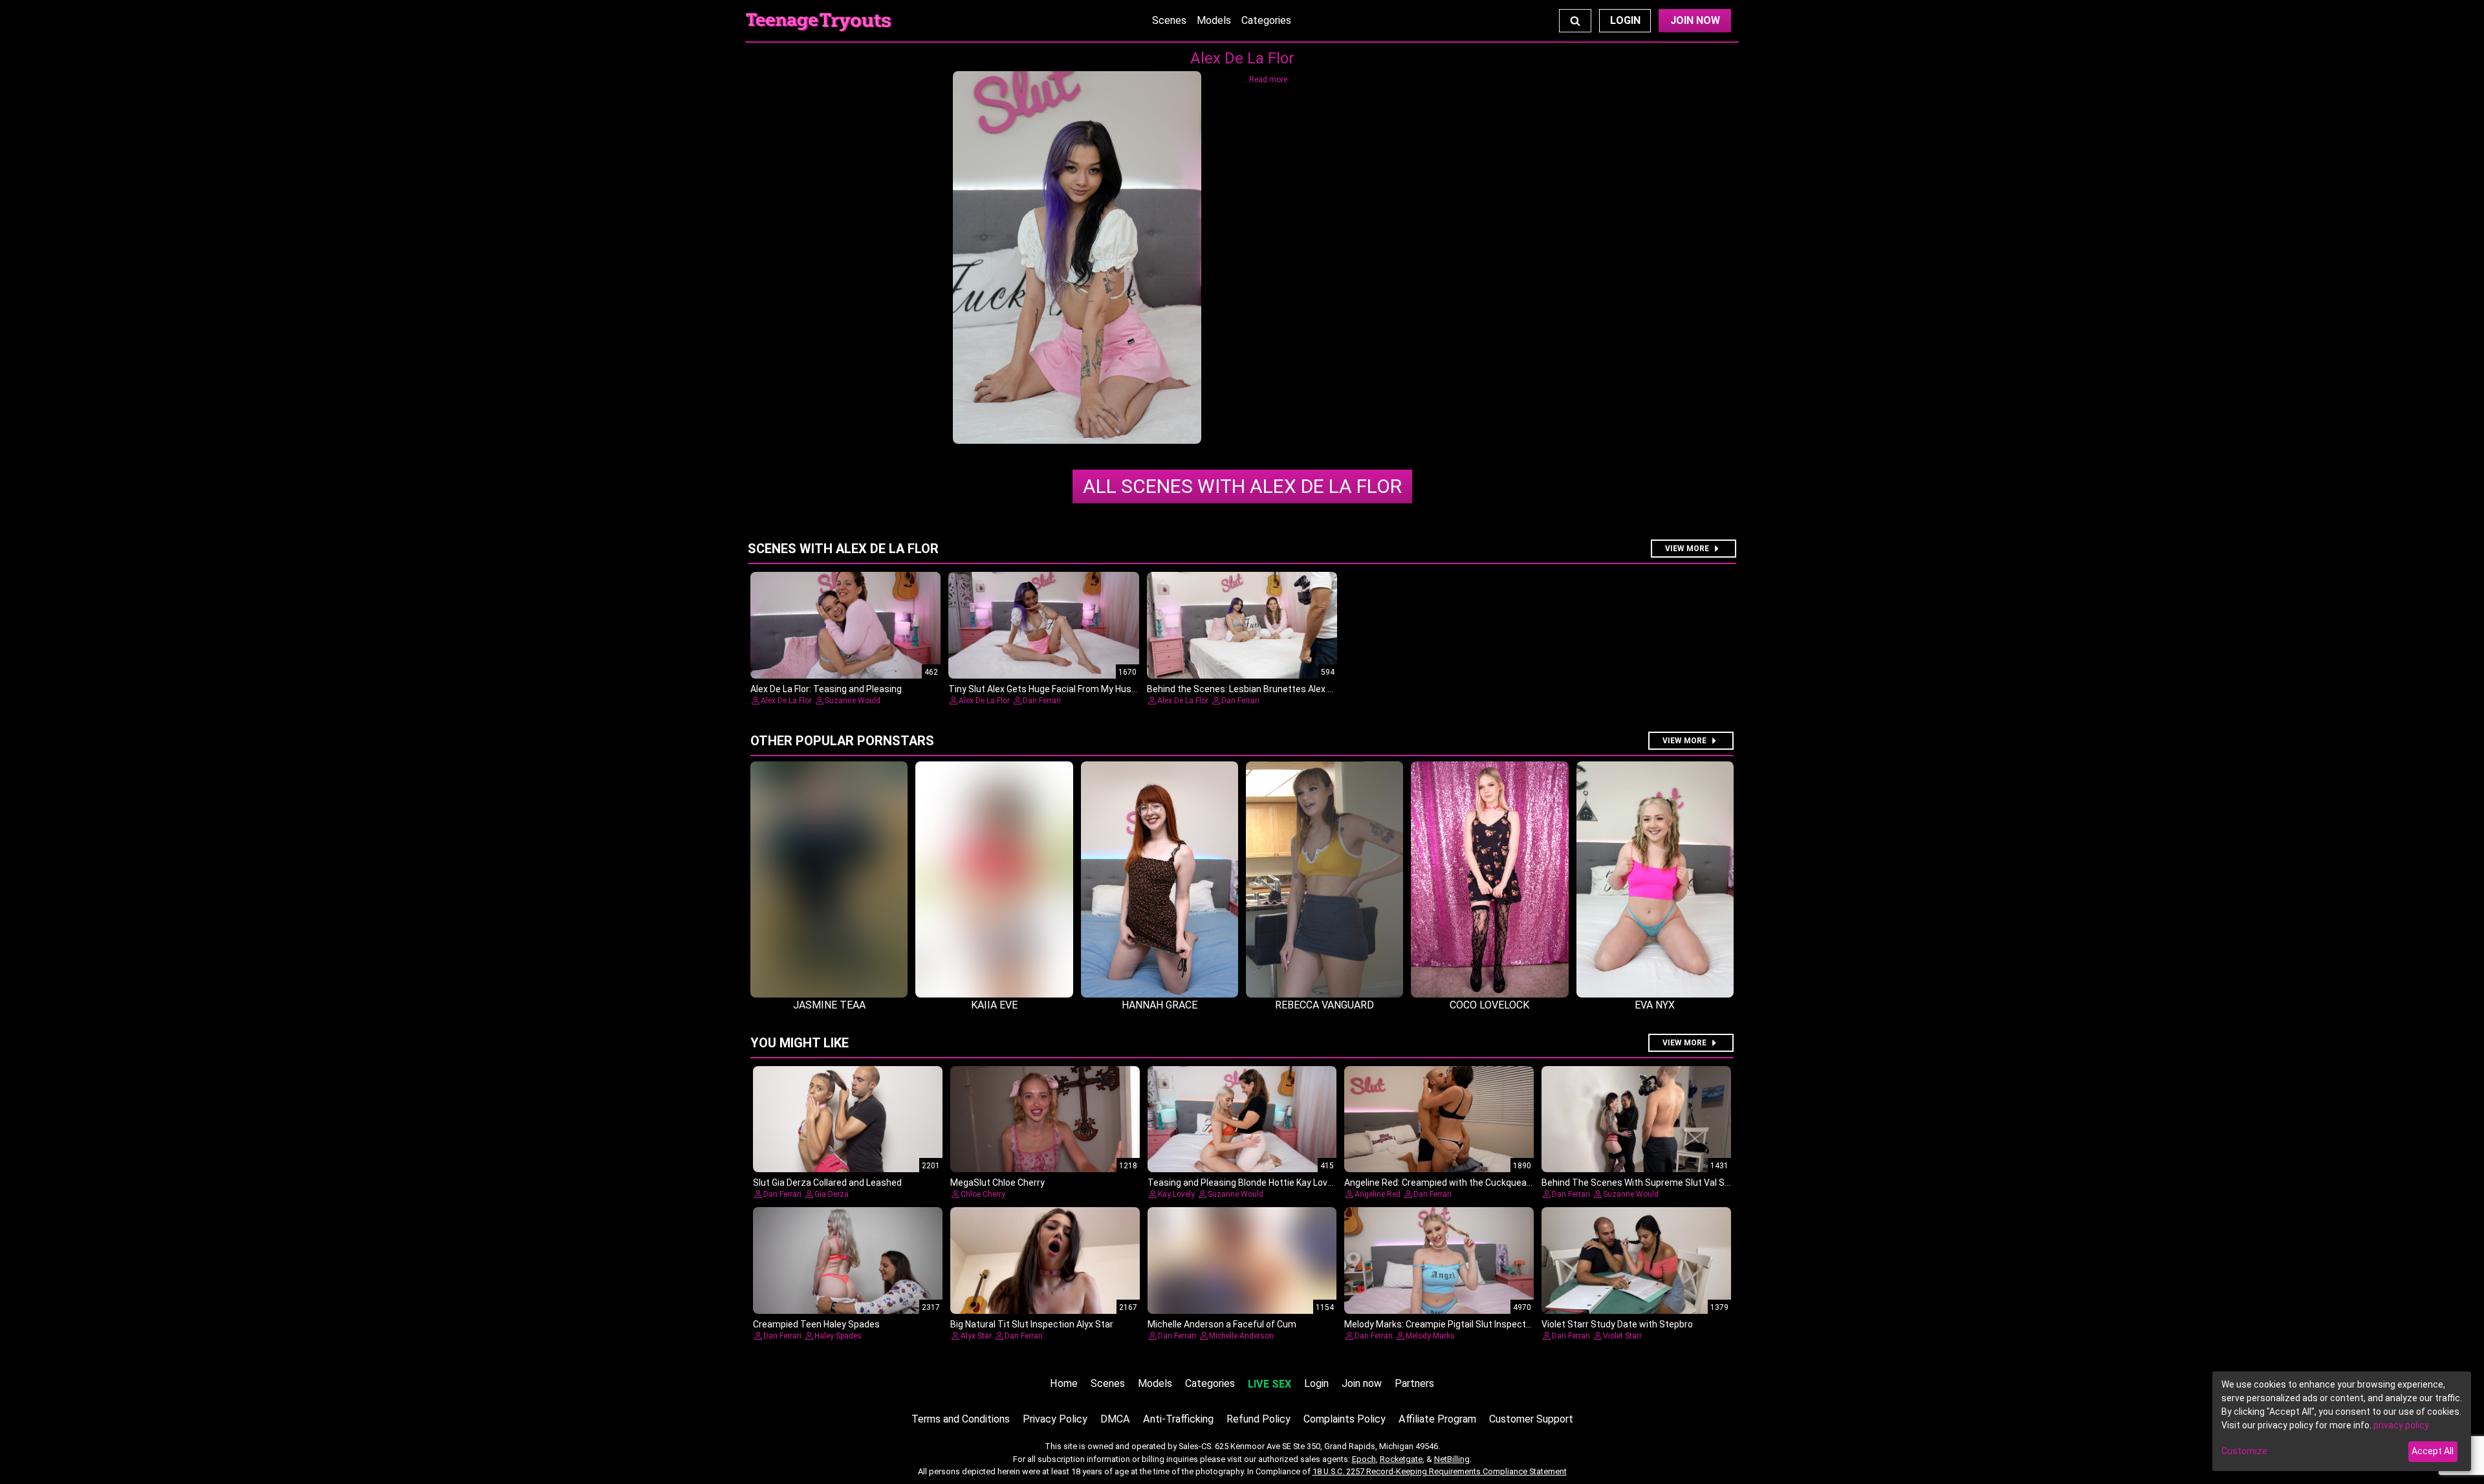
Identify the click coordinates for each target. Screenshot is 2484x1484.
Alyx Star (976, 1336)
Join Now (1695, 20)
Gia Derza (832, 1194)
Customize (2244, 1451)
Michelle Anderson (1241, 1336)
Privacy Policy (1055, 1419)
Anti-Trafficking (1178, 1419)
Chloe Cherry (983, 1194)
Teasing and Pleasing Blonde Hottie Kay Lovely (1243, 1183)
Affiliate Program (1437, 1419)
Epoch (1364, 1459)
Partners (1414, 1383)
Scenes (1169, 20)
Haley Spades (838, 1336)
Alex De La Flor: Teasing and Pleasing (826, 689)
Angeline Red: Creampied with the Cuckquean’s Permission (1465, 1183)
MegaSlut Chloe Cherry (997, 1183)
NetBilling (1452, 1459)
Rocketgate (1401, 1459)
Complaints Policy (1345, 1419)
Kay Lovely (1176, 1194)
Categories (1266, 20)
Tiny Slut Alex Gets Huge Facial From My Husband (1050, 689)
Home (1064, 1383)
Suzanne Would (853, 701)
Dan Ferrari (1042, 701)
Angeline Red (1378, 1194)
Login (1625, 20)
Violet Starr (1622, 1336)
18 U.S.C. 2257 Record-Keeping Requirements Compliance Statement (1440, 1471)
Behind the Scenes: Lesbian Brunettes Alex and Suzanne (1264, 689)
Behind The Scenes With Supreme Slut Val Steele (1644, 1183)
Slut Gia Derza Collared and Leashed (827, 1183)
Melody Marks (1430, 1336)
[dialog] (2342, 1421)
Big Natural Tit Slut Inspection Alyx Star (1032, 1324)
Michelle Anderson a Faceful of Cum (1222, 1324)
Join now (1362, 1383)
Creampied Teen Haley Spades (816, 1324)
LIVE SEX (1269, 1384)
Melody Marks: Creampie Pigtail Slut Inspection (1441, 1324)
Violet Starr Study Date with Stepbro (1617, 1324)
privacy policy (2401, 1425)
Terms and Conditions (961, 1419)
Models (1214, 20)
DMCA (1115, 1419)
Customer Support (1531, 1419)
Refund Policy (1258, 1419)
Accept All (2433, 1451)
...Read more (1265, 80)
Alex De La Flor (1242, 486)
